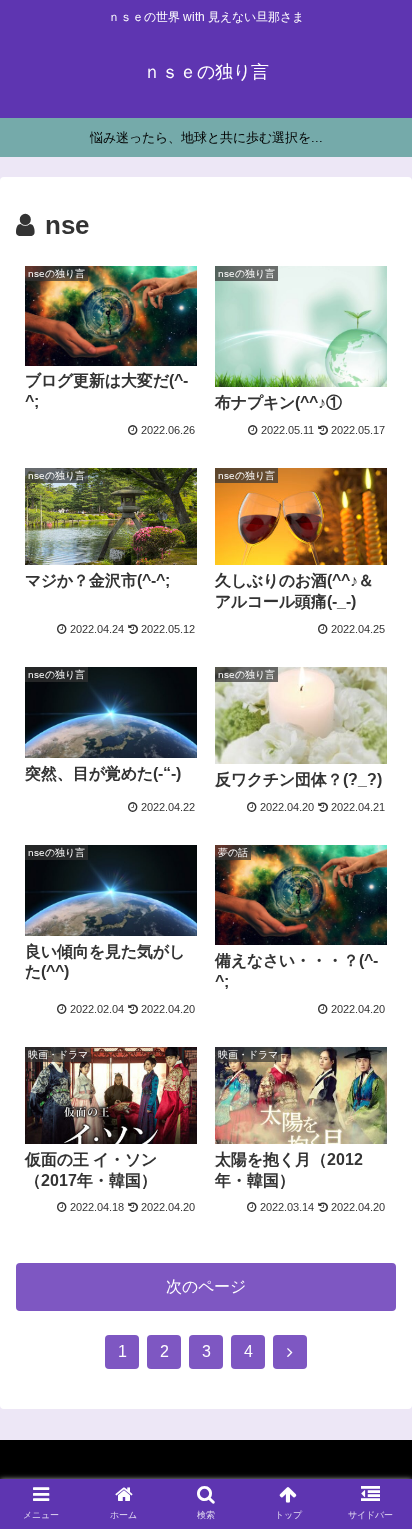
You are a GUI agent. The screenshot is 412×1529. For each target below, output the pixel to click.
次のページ (206, 1286)
